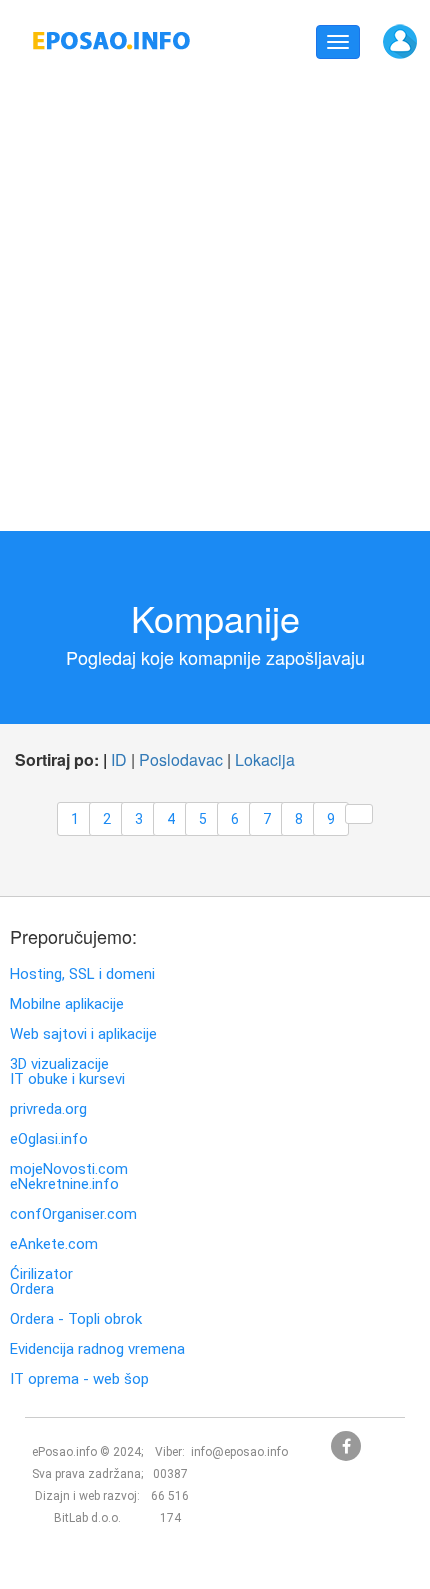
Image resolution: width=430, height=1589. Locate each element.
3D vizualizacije (59, 1064)
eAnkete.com (54, 1244)
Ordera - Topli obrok (76, 1319)
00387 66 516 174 (170, 1496)
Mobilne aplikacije (67, 1004)
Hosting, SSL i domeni (82, 974)
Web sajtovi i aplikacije (83, 1034)
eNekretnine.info (64, 1184)
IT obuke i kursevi (67, 1079)
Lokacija (265, 759)
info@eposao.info (239, 1452)
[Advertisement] (215, 296)
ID (119, 759)
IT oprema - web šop (79, 1379)
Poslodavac (181, 759)
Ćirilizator (41, 1274)
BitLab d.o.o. (87, 1518)
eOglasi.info (49, 1139)
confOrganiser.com (73, 1214)
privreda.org (48, 1109)
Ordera (32, 1289)
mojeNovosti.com (69, 1169)
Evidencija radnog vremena (97, 1349)
